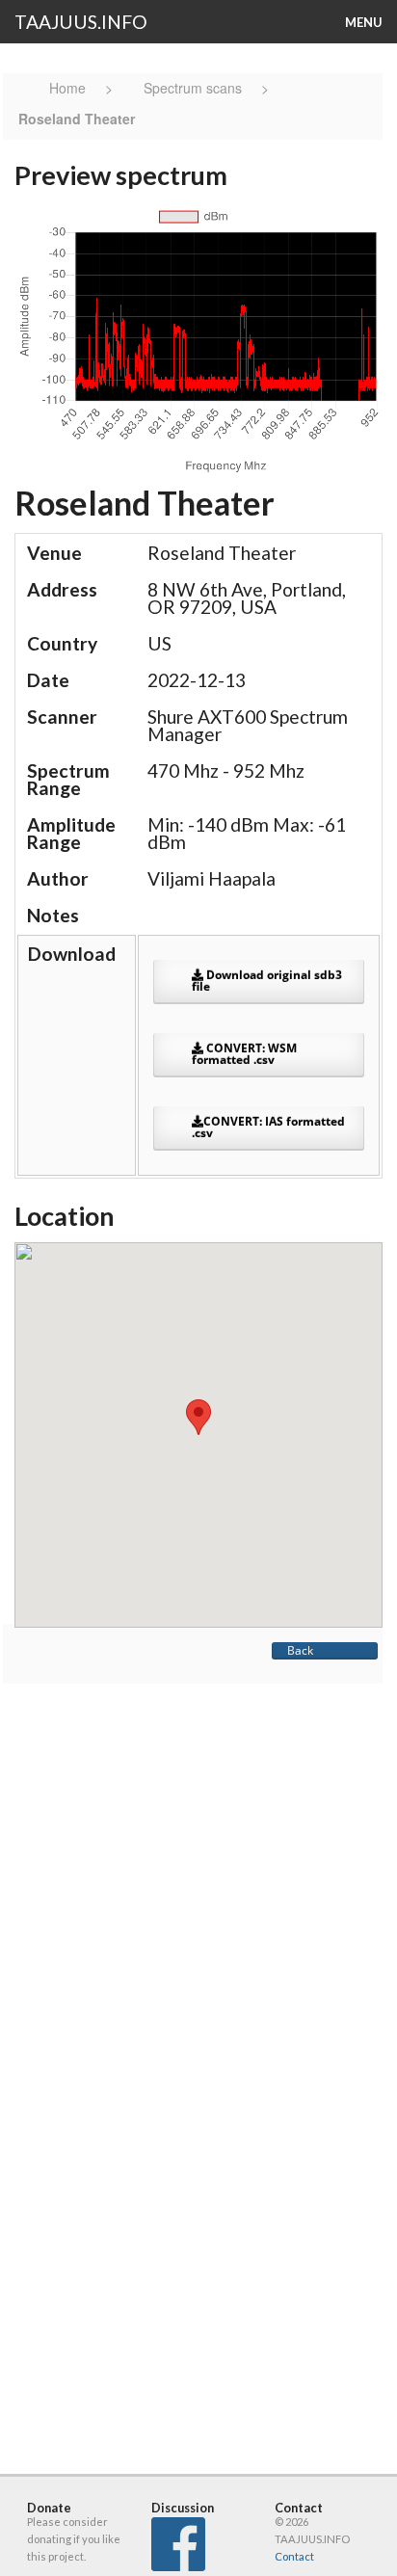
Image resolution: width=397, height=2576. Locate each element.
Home (69, 88)
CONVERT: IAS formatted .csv (268, 1127)
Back (300, 1650)
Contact (294, 2556)
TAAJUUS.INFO (81, 22)
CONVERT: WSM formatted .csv (244, 1054)
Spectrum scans (193, 88)
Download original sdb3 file (267, 981)
